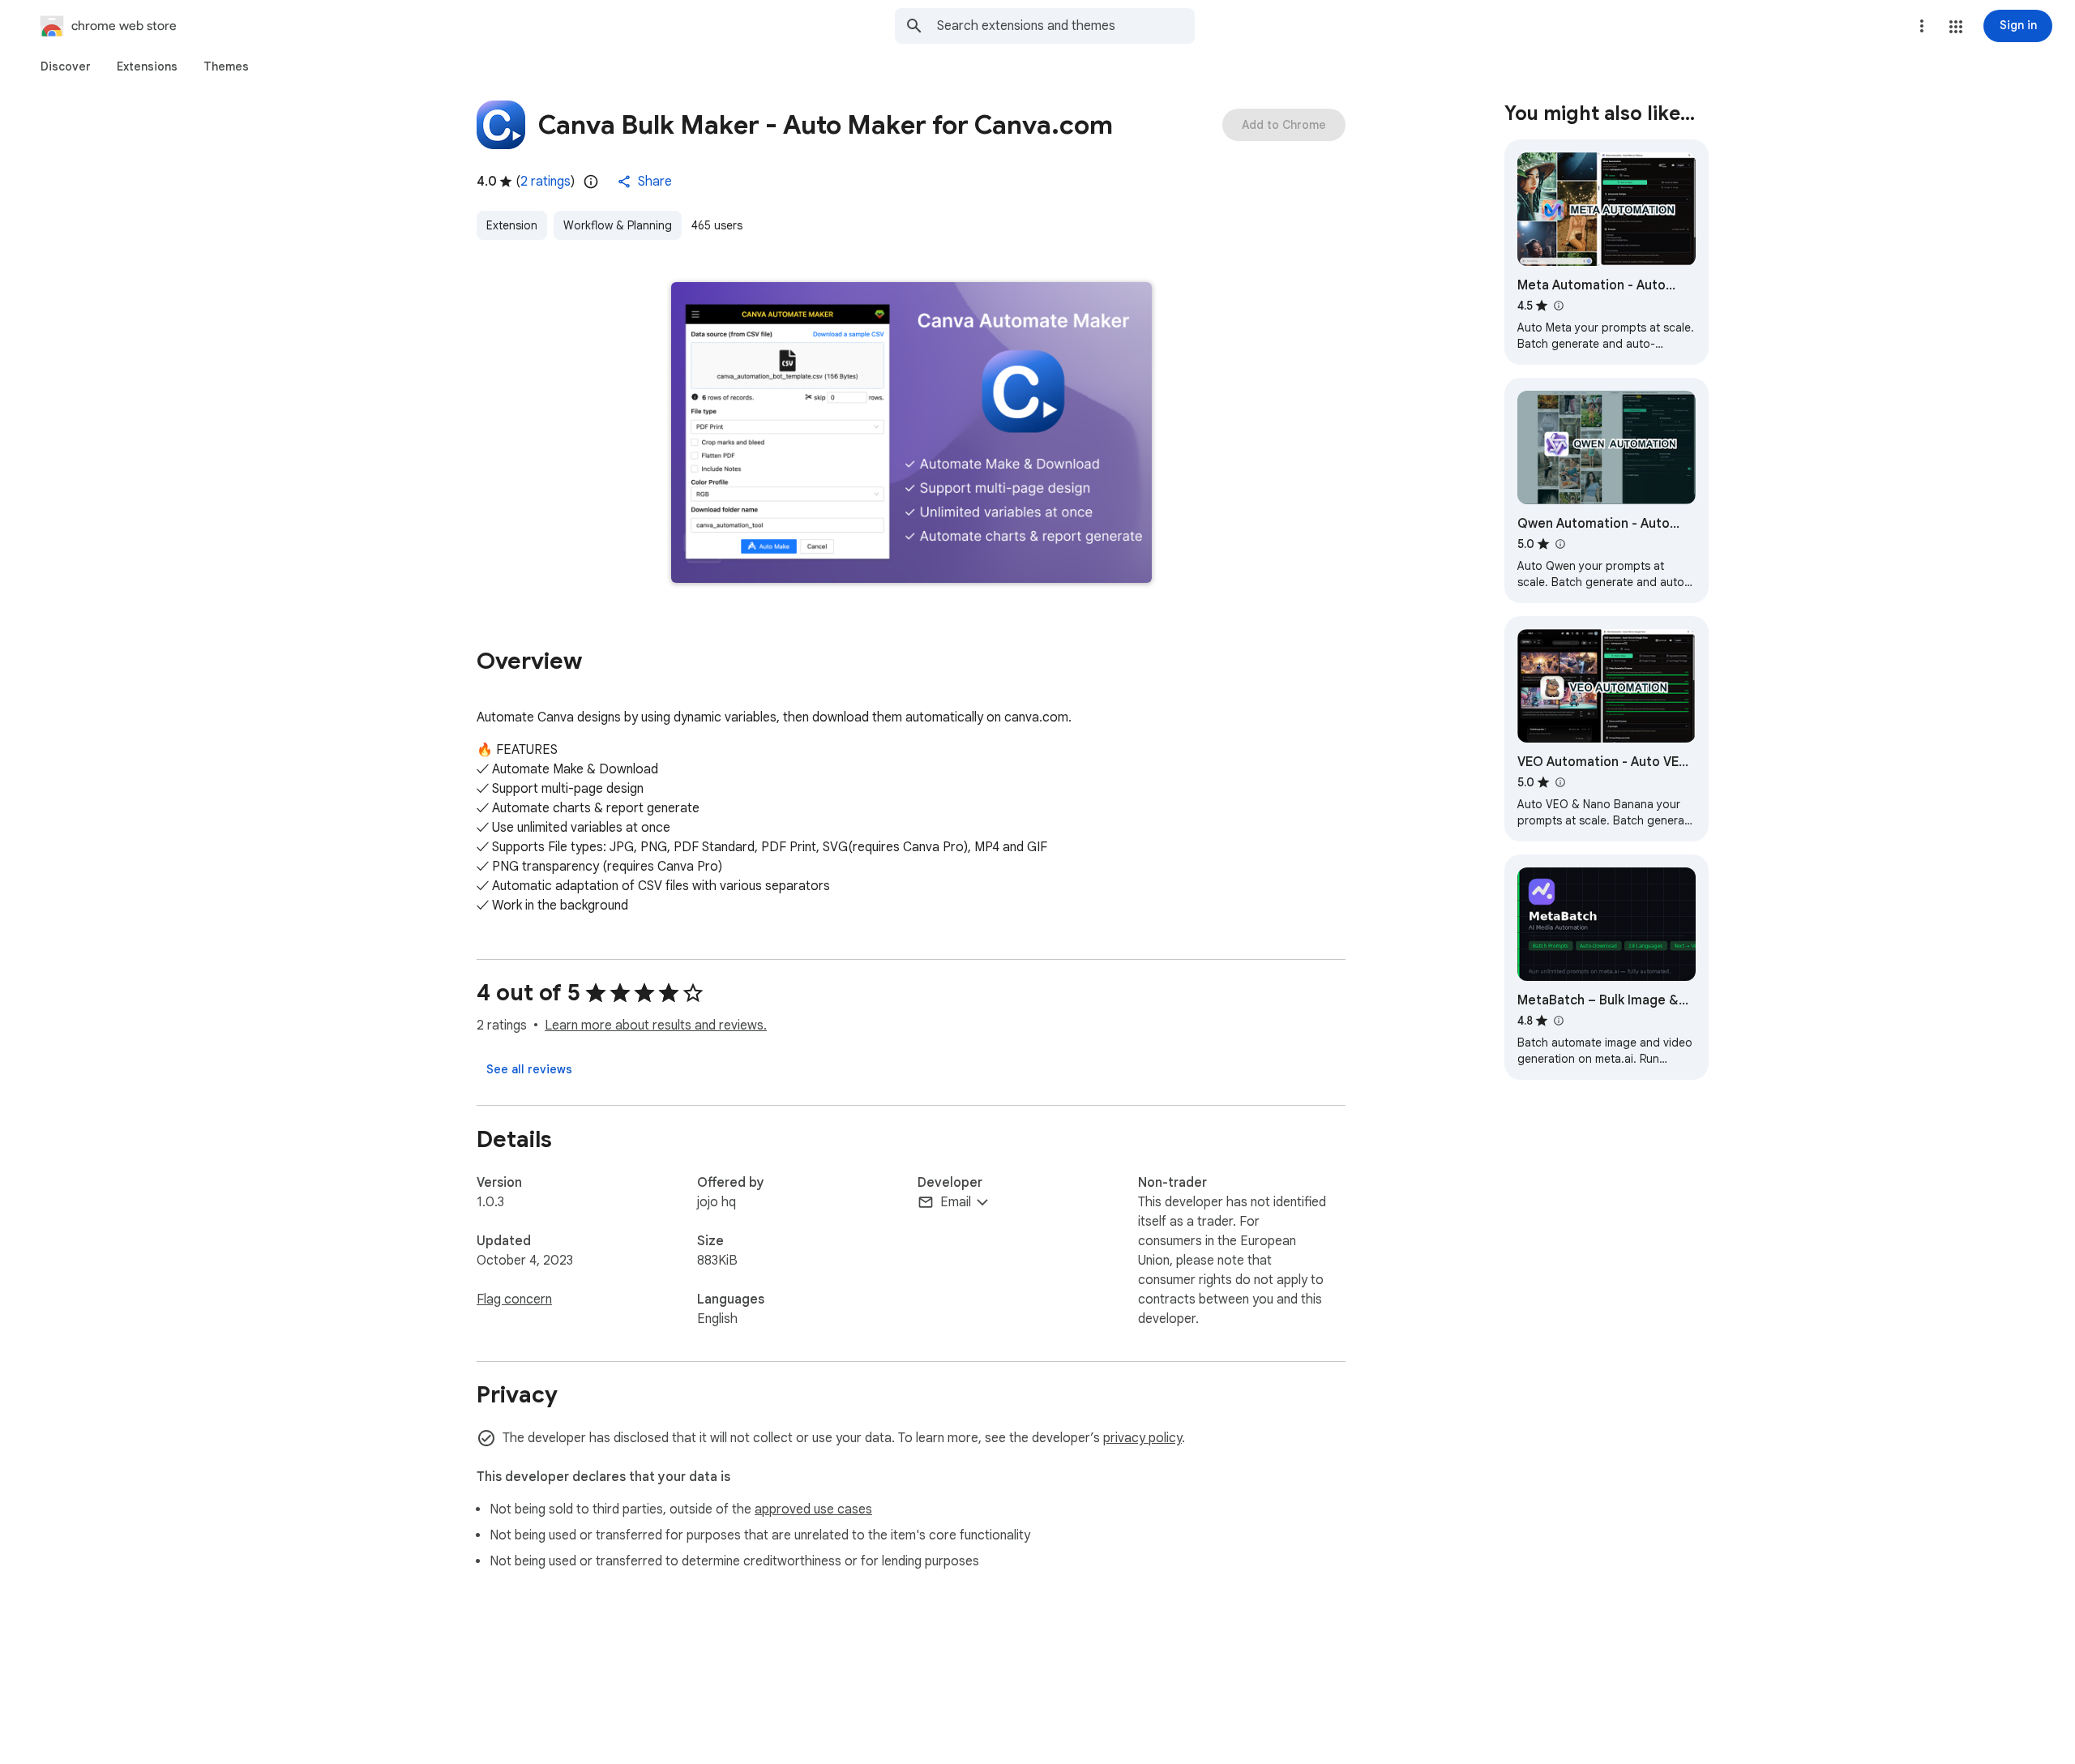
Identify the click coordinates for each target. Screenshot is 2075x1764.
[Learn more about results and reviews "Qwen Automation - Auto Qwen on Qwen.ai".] (1559, 544)
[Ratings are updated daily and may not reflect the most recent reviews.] (591, 182)
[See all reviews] (529, 1069)
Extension (512, 225)
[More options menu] (1922, 26)
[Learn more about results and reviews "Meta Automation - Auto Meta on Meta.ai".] (1558, 306)
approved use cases (813, 1509)
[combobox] (1066, 26)
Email (956, 1202)
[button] (1956, 27)
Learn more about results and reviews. (656, 1025)
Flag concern (514, 1299)
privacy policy (1142, 1438)
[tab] (66, 66)
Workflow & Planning (618, 225)
